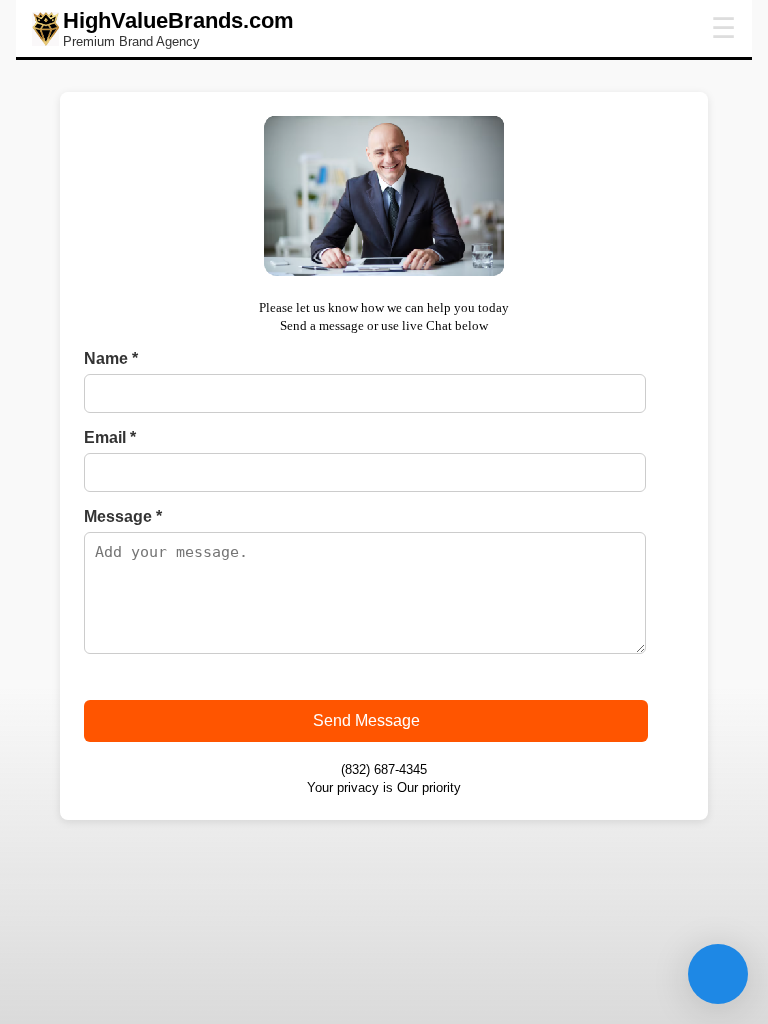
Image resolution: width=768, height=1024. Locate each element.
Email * (110, 437)
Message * (123, 516)
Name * (111, 358)
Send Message (366, 720)
